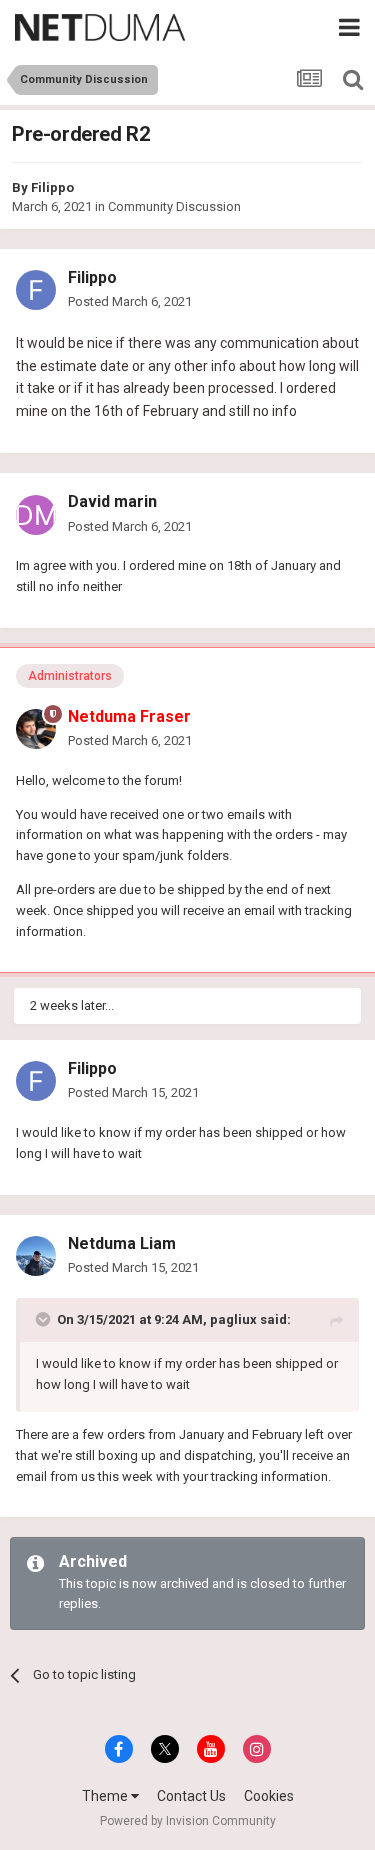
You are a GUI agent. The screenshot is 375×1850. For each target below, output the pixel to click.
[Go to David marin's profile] (36, 515)
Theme (106, 1796)
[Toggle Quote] (45, 1319)
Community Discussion (174, 206)
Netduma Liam (122, 1243)
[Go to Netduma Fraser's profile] (36, 729)
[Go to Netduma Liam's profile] (36, 1256)
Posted (130, 301)
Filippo (52, 187)
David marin (112, 501)
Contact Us (191, 1796)
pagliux (233, 1319)
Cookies (269, 1796)
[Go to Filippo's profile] (36, 290)
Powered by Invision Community (188, 1821)
